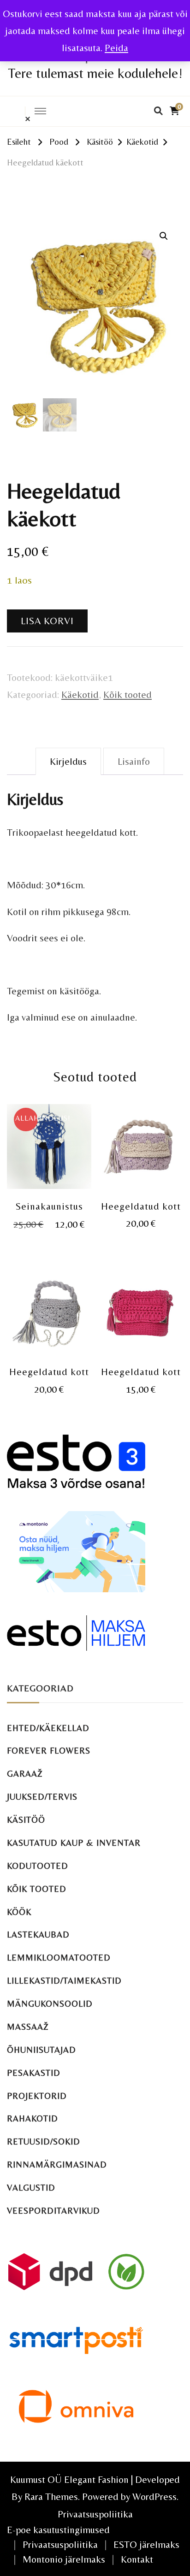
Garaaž (25, 1774)
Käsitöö (26, 1820)
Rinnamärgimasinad (57, 2165)
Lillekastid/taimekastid (64, 1981)
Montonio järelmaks (64, 2559)
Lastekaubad (38, 1935)
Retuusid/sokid (44, 2142)
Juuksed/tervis (42, 1797)
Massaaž (28, 2027)
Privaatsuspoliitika (95, 2514)
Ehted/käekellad (48, 1728)
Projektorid (37, 2096)
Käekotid (80, 694)
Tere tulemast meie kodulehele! (95, 73)
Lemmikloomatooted (59, 1958)
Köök (19, 1912)
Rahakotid (33, 2118)
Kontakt (137, 2559)
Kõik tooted (128, 694)
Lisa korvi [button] (49, 1150)
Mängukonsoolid (50, 2004)
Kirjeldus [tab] (68, 761)
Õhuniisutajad (42, 2050)
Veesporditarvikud (53, 2211)
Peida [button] (116, 48)
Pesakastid (34, 2073)
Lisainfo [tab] (134, 761)
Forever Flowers (49, 1751)
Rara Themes (51, 2496)
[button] (164, 236)
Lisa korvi (47, 621)
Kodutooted (38, 1866)
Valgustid (31, 2188)
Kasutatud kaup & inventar (74, 1843)
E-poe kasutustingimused (58, 2530)
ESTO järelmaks (146, 2544)
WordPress (154, 2496)
